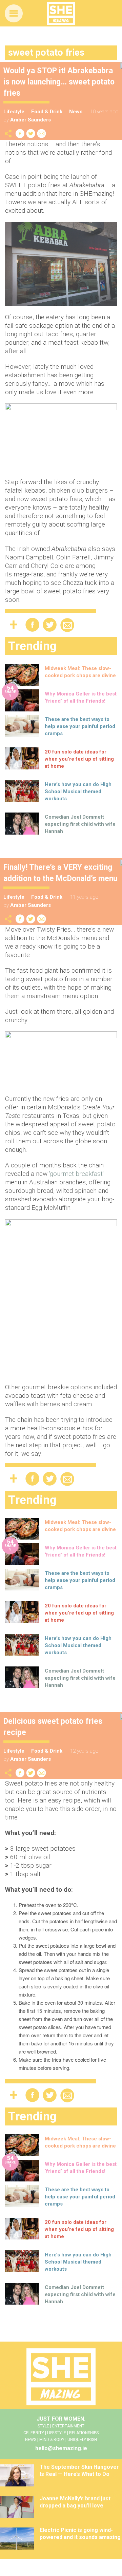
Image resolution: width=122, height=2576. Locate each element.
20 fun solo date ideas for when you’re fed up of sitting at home (79, 759)
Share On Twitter (31, 133)
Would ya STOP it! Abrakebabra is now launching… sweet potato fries (59, 82)
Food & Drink (47, 112)
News (76, 112)
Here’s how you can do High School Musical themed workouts (78, 791)
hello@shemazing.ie (61, 2448)
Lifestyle (14, 112)
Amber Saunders (30, 120)
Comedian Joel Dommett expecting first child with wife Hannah (80, 824)
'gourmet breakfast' (76, 1174)
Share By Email (42, 133)
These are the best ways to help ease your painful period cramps (80, 726)
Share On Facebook (20, 133)
